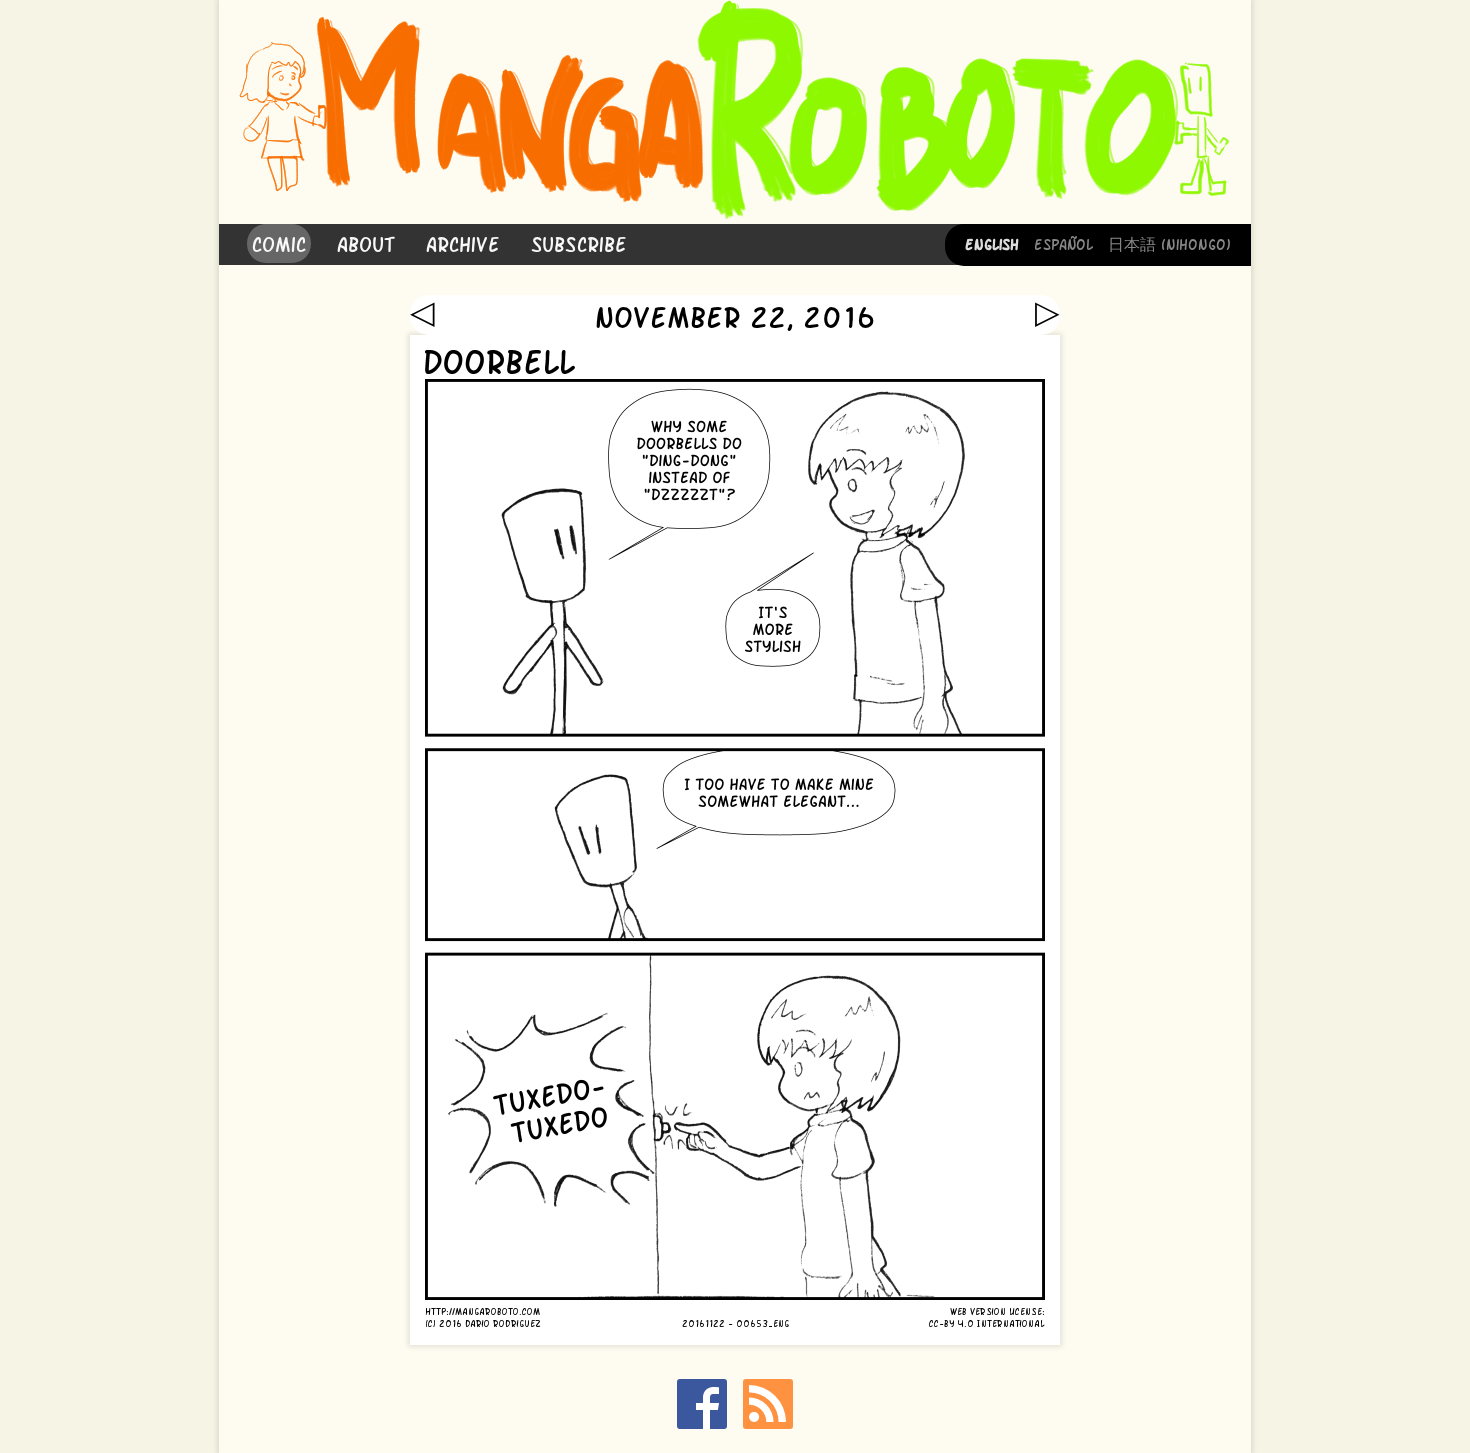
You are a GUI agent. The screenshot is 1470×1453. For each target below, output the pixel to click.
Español (1063, 243)
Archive (463, 242)
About (366, 242)
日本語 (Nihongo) (1169, 243)
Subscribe (579, 242)
